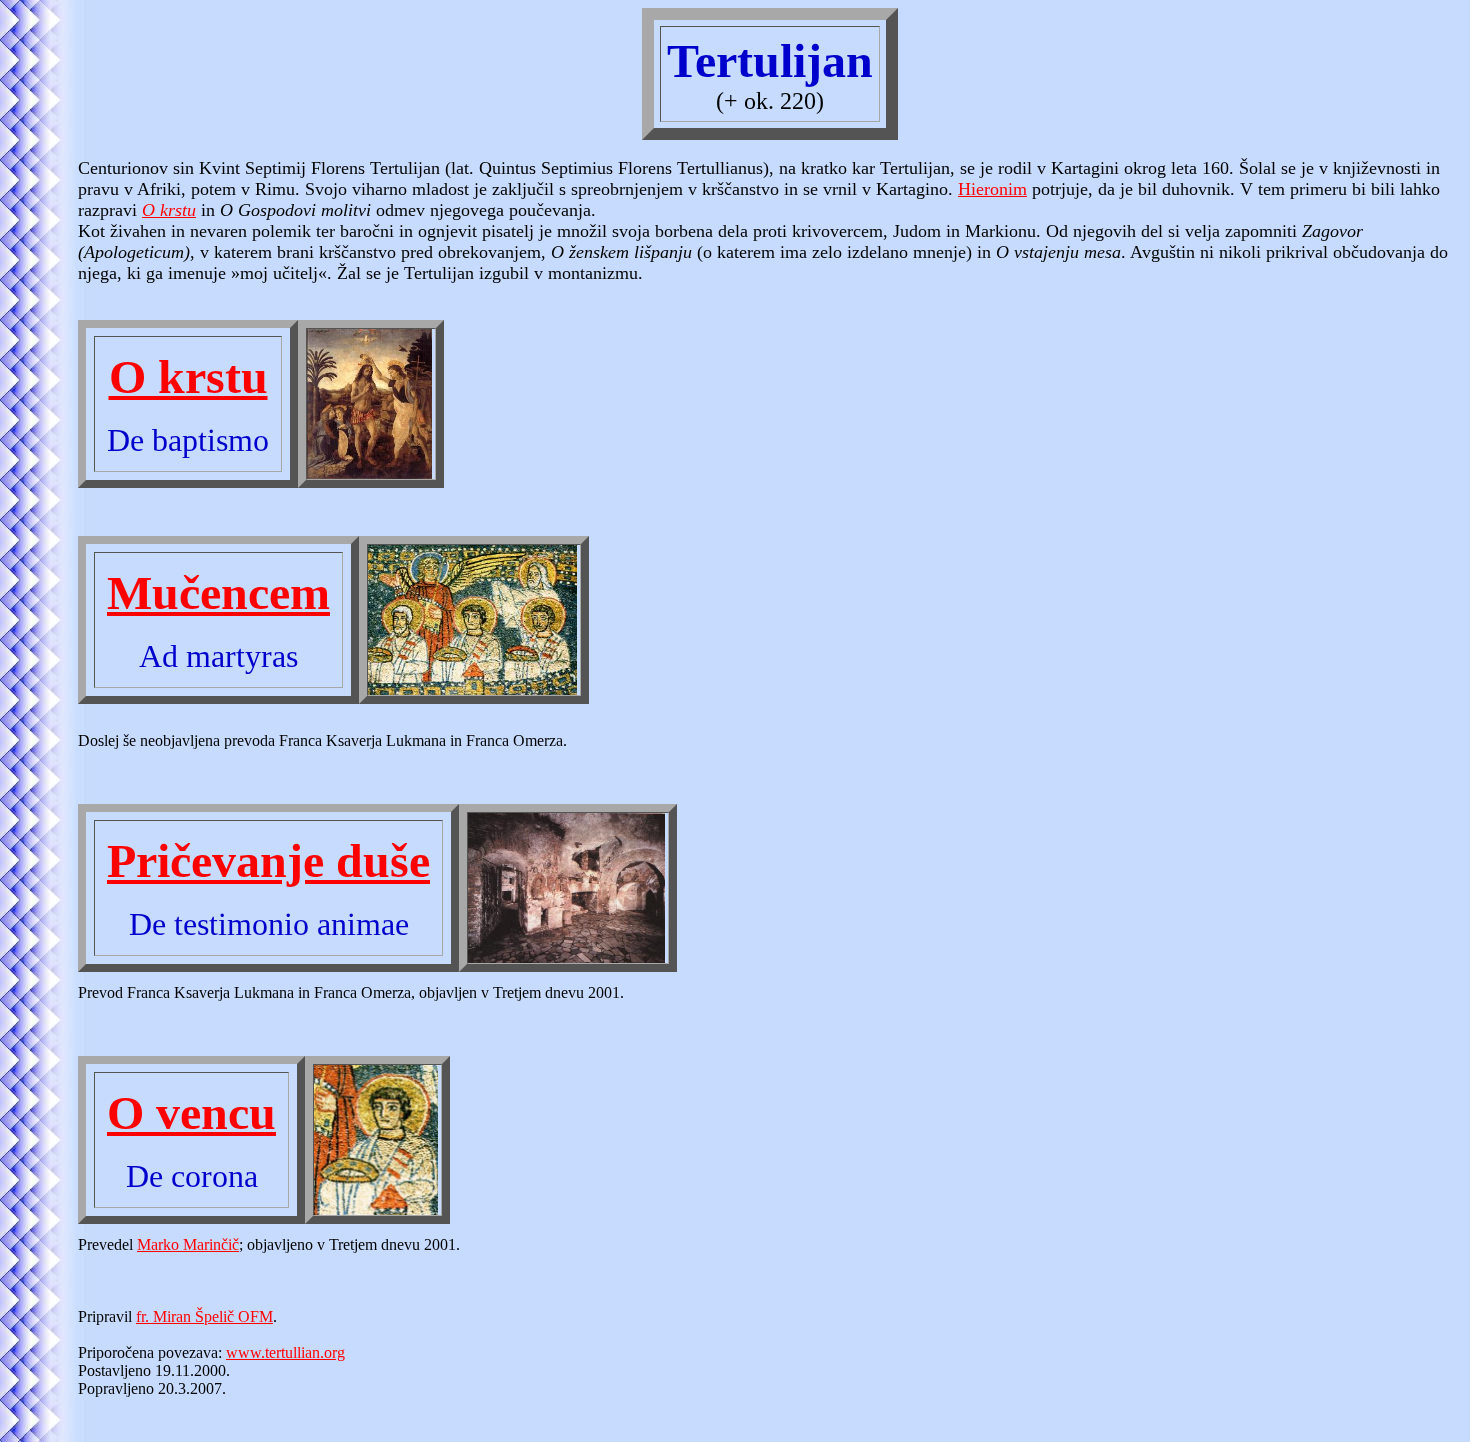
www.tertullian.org (285, 1352)
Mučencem (218, 592)
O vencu (191, 1112)
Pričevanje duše (268, 860)
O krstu (169, 210)
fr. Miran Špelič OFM (204, 1316)
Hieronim (992, 189)
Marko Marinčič (188, 1244)
